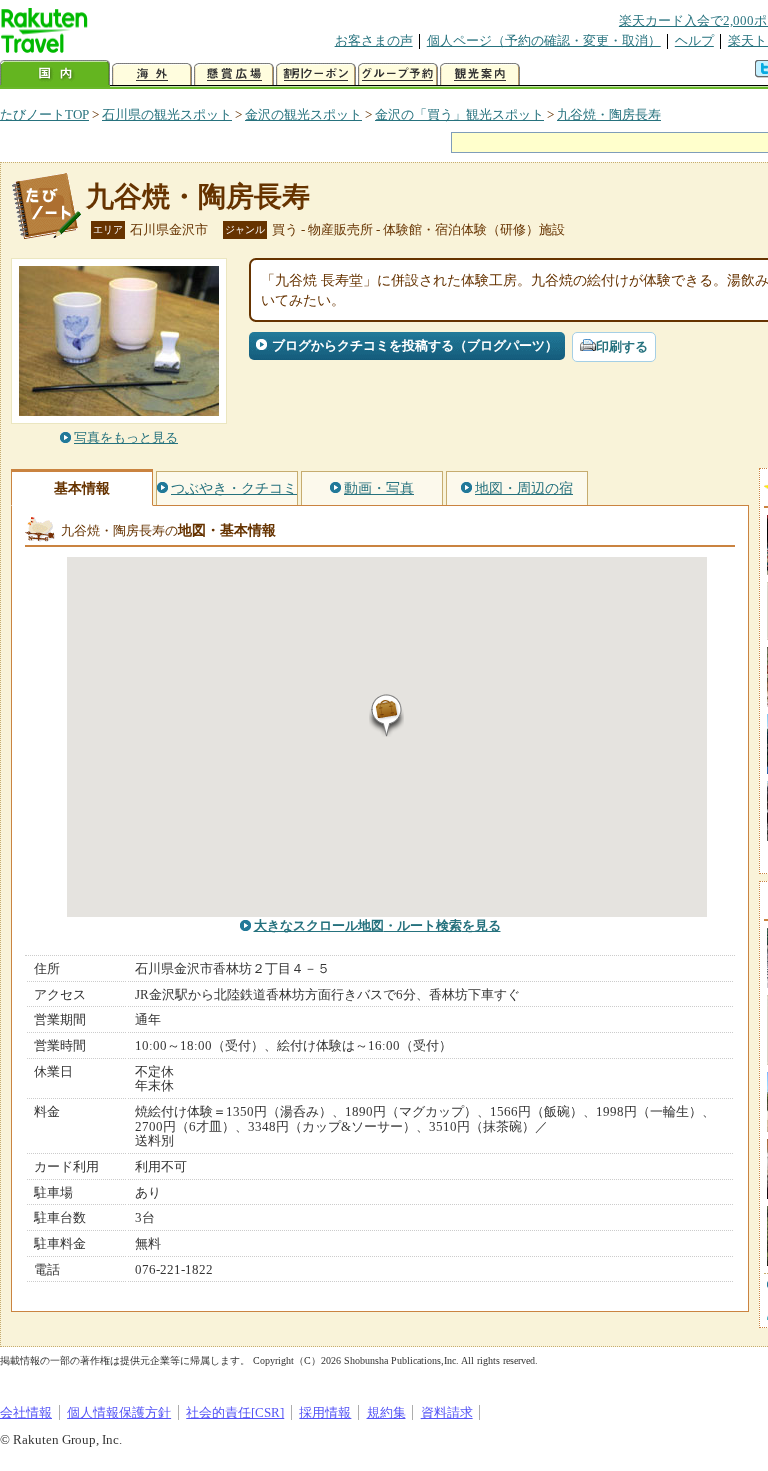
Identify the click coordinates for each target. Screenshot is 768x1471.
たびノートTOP (44, 114)
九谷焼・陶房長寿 (609, 114)
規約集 (386, 1412)
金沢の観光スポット (303, 114)
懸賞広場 (234, 74)
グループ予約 (398, 74)
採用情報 (325, 1412)
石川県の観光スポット (167, 114)
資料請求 (447, 1412)
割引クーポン (316, 74)
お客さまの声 (374, 40)
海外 (152, 74)
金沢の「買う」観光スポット (459, 114)
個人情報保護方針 (119, 1412)
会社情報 (26, 1412)
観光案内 (480, 74)
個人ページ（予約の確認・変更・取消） (544, 40)
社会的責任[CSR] (235, 1412)
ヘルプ (694, 40)
